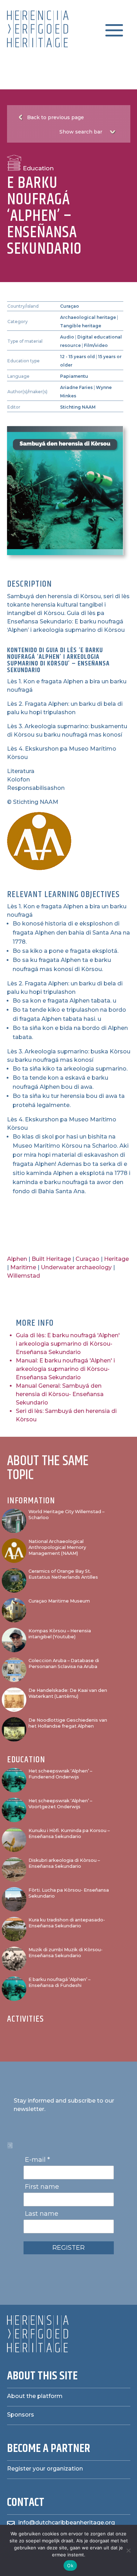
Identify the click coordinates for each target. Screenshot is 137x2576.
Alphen (17, 1259)
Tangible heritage (81, 326)
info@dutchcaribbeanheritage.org (67, 2523)
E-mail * (37, 2160)
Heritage (116, 1259)
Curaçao (70, 306)
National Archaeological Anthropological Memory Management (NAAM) (57, 1547)
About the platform (35, 2396)
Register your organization (45, 2469)
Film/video (96, 345)
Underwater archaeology (76, 1267)
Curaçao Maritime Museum (59, 1601)
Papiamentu (74, 376)
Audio (67, 337)
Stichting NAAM (78, 407)
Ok (70, 2565)
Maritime (23, 1267)
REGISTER (68, 2248)
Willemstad (24, 1276)
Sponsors (21, 2415)
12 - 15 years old (77, 357)
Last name (42, 2214)
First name (42, 2187)
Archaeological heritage (88, 317)
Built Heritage (51, 1259)
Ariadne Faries (76, 387)
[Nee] (128, 2550)
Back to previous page (56, 117)
